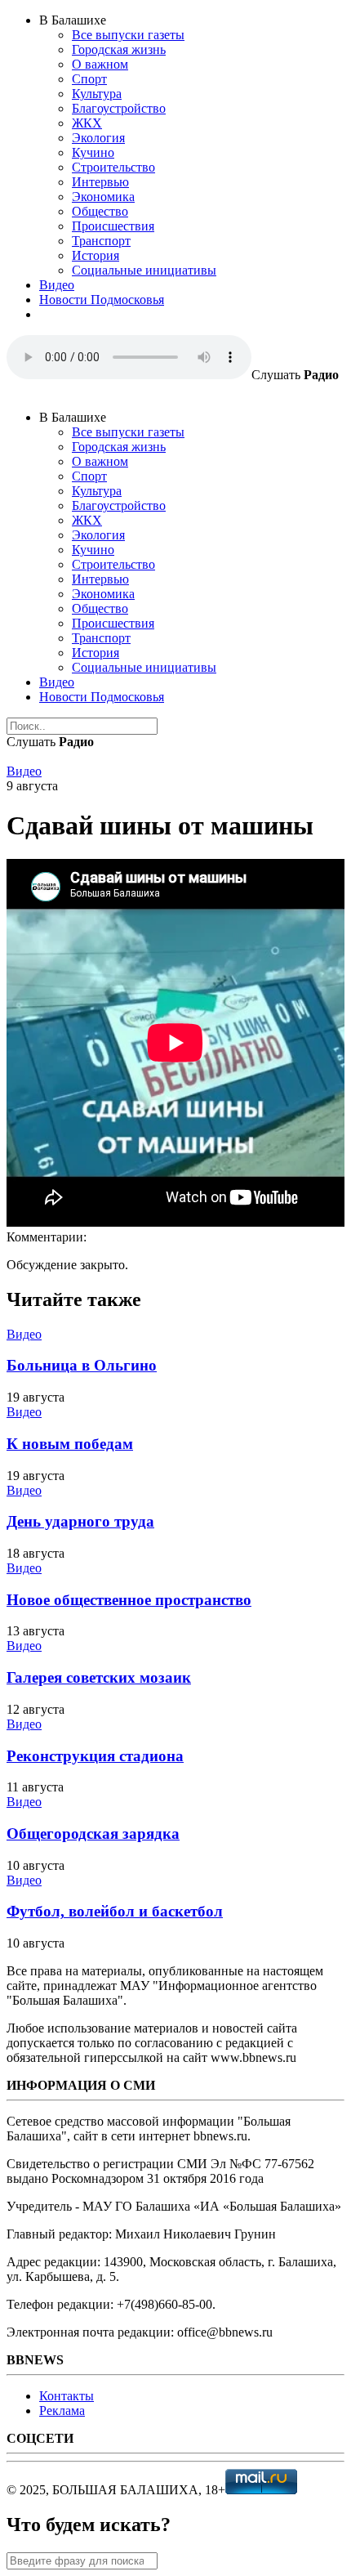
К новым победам (70, 1444)
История (96, 255)
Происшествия (113, 226)
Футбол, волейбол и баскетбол (115, 1911)
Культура (97, 94)
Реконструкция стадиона (95, 1756)
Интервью (100, 182)
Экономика (103, 197)
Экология (98, 138)
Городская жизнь (119, 49)
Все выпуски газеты (128, 35)
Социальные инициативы (144, 270)
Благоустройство (119, 108)
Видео (57, 285)
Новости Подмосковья (102, 300)
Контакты (67, 2396)
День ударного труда (80, 1521)
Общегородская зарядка (93, 1834)
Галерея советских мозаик (99, 1677)
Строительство (113, 167)
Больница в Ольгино (82, 1365)
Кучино (93, 152)
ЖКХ (87, 123)
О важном (100, 64)
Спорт (89, 79)
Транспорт (101, 241)
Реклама (62, 2411)
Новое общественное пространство (129, 1600)
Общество (100, 211)
